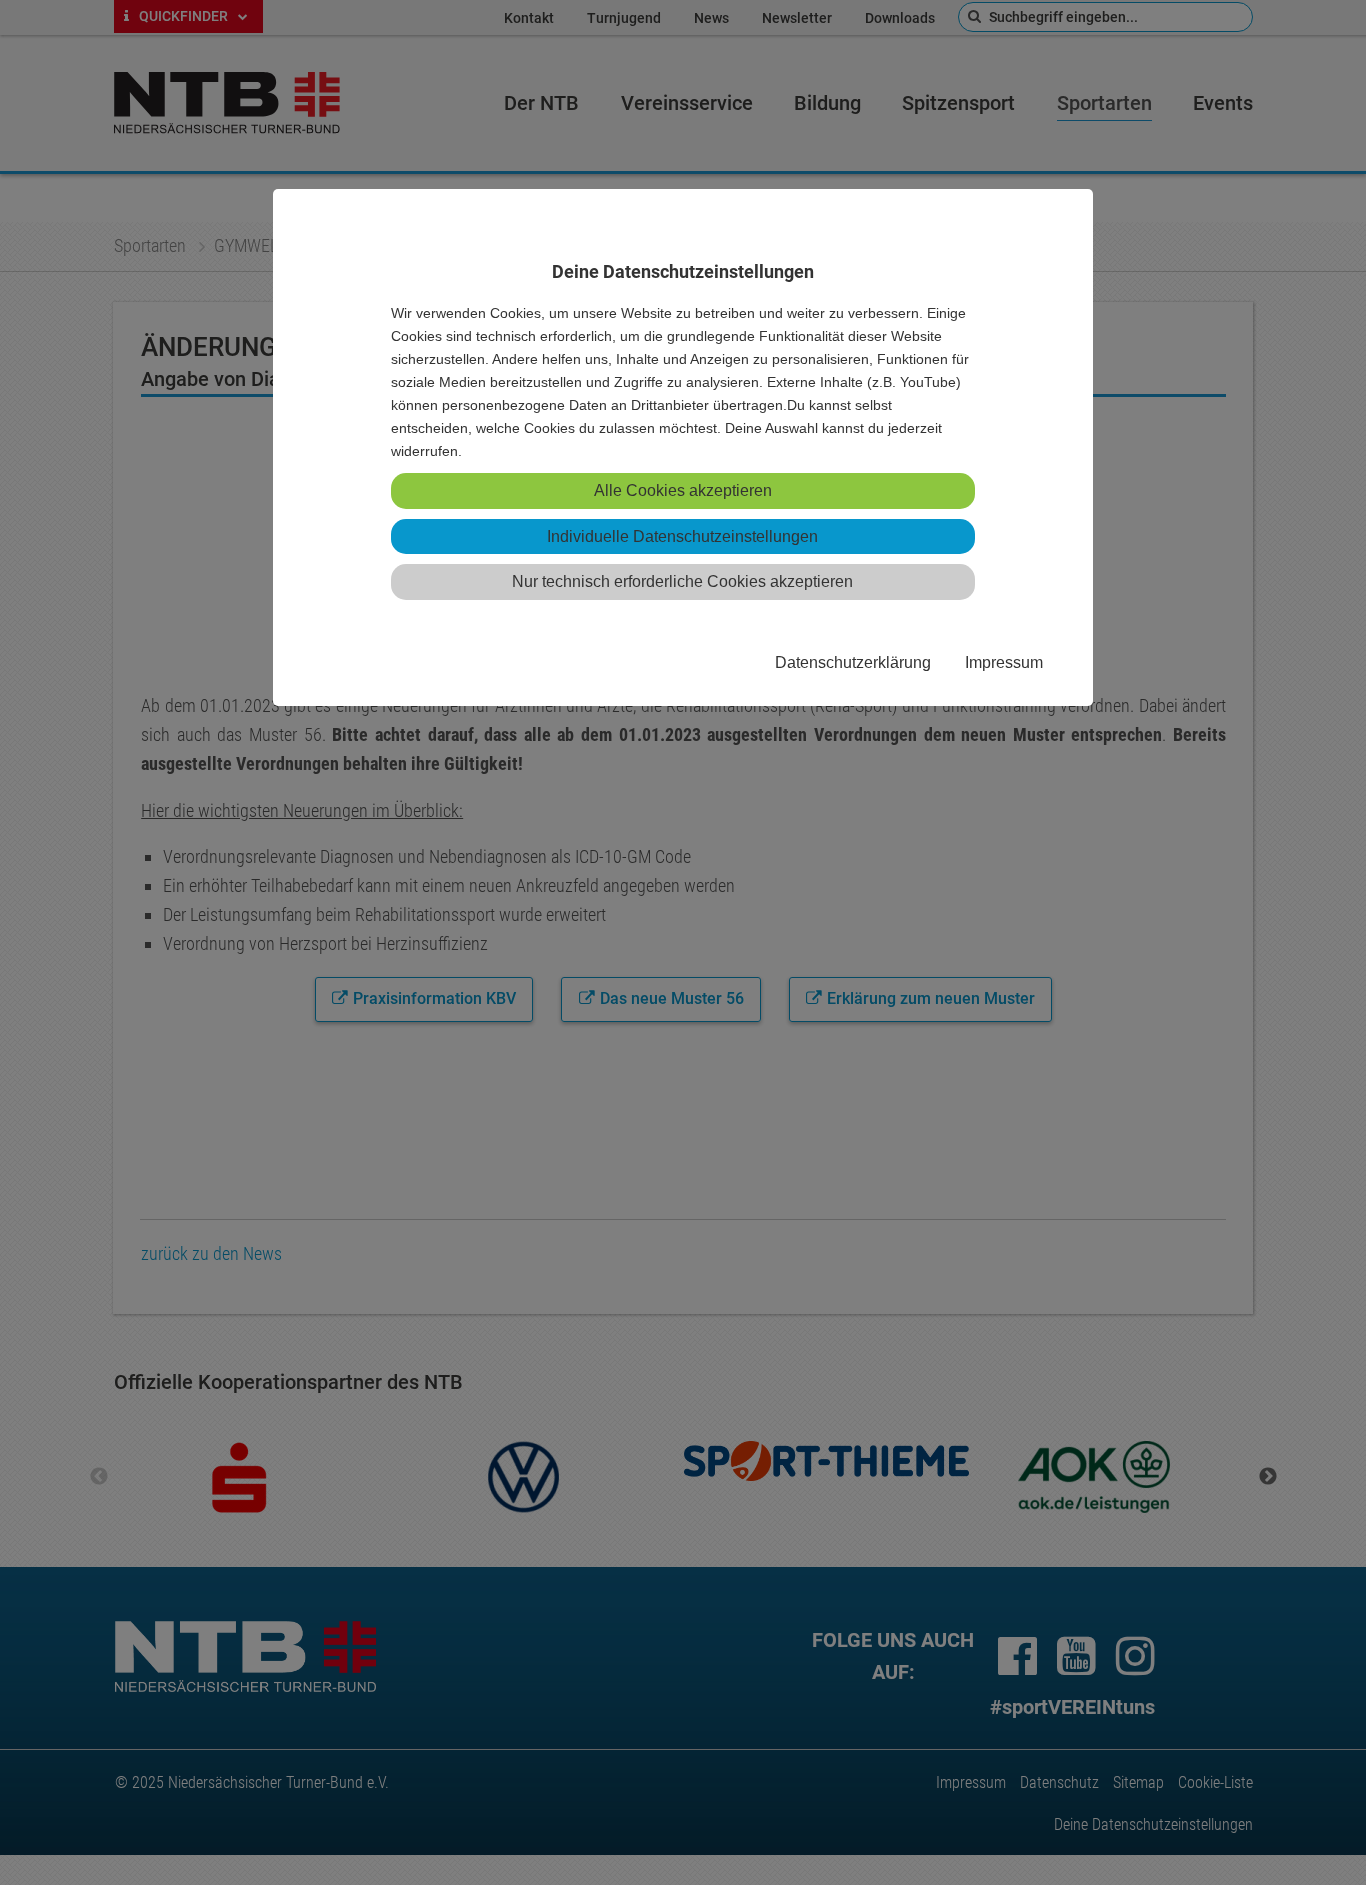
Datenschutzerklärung (853, 662)
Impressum (1004, 662)
